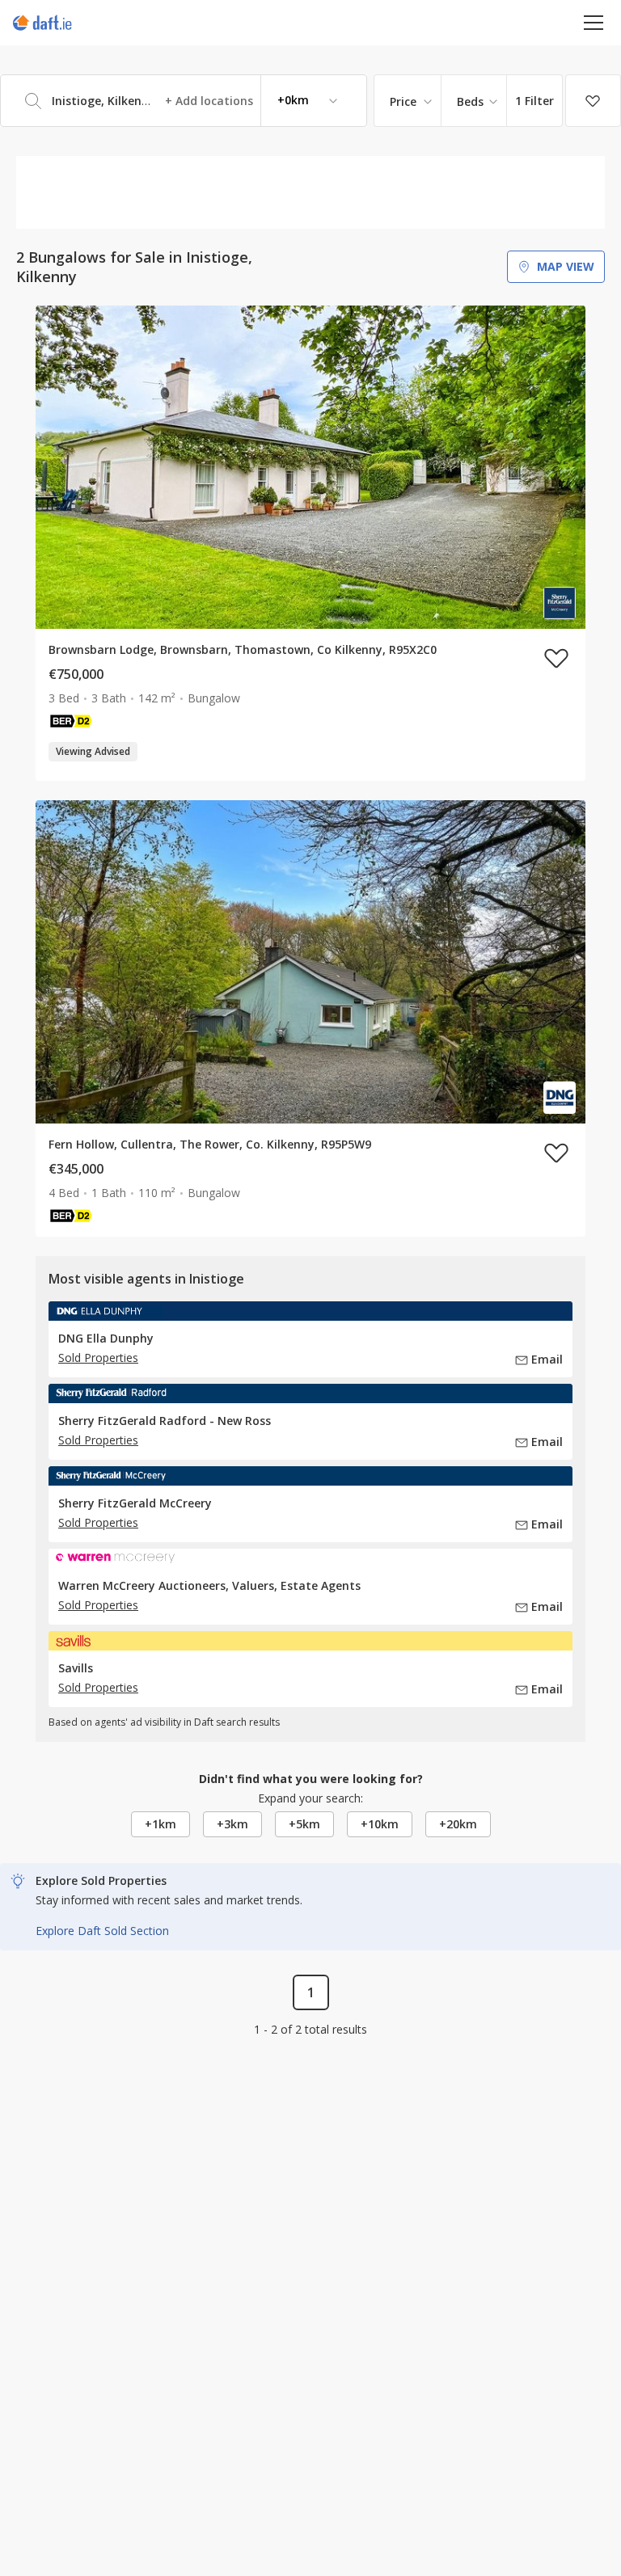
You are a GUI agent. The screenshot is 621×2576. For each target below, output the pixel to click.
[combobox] (184, 101)
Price (403, 101)
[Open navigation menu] (594, 22)
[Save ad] (556, 658)
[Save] (593, 101)
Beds (470, 101)
